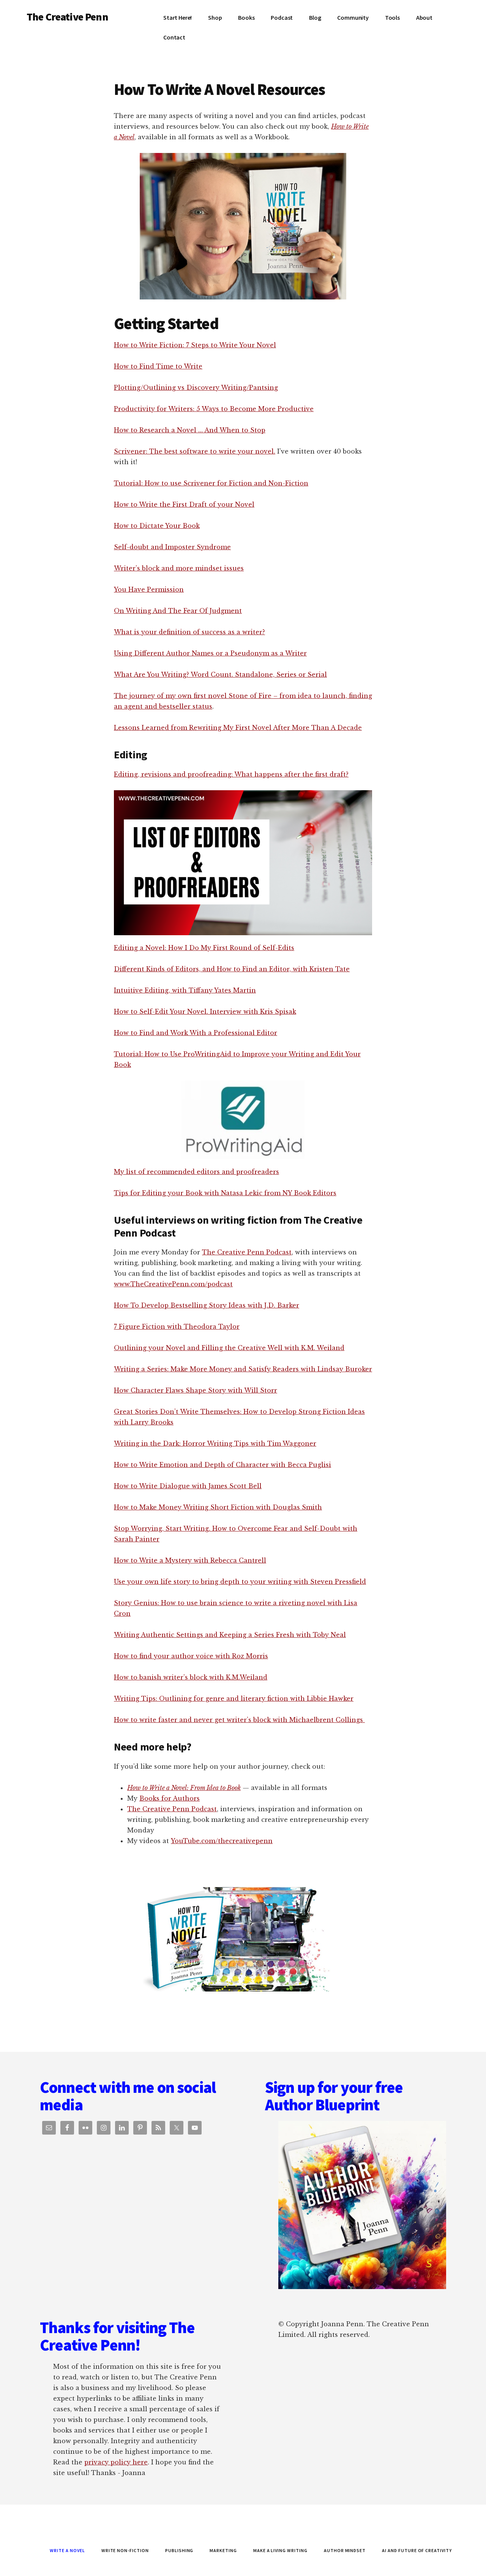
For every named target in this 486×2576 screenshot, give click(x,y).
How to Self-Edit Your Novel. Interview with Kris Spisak (205, 1011)
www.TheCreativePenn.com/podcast (173, 1284)
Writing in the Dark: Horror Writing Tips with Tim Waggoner (215, 1443)
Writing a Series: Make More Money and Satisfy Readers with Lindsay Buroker (243, 1369)
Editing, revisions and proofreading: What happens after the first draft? (231, 774)
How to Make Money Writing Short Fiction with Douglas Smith (218, 1507)
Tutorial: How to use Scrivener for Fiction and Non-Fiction (211, 483)
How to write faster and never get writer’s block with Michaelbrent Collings (239, 1720)
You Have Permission (149, 589)
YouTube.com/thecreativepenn (222, 1841)
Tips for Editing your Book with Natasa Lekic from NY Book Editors (225, 1193)
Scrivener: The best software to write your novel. (195, 451)
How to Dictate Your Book (157, 526)
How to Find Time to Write (158, 366)
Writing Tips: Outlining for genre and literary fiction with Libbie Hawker (234, 1698)
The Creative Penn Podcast (247, 1252)
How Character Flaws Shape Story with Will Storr (196, 1390)
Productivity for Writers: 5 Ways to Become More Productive (214, 409)
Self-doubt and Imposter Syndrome (172, 547)
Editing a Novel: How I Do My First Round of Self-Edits (204, 948)
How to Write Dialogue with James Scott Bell (188, 1486)
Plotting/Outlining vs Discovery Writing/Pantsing (196, 388)
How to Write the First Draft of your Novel (184, 504)
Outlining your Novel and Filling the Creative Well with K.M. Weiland (229, 1348)
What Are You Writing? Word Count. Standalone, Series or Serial (220, 674)
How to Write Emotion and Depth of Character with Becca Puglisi (222, 1465)
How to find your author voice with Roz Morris (191, 1656)
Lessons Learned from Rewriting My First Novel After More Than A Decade (238, 728)
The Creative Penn (67, 17)
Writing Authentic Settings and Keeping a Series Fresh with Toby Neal (230, 1635)
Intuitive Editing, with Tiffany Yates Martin (185, 990)
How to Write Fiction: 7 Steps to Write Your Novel (195, 345)
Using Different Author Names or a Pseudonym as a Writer (210, 653)
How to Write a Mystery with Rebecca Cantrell (190, 1560)
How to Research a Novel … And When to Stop (190, 430)
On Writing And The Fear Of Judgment (178, 611)
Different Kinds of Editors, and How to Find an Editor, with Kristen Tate (232, 969)
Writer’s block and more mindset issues (179, 568)
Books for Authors (170, 1798)
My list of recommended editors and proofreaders (196, 1172)
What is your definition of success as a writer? (189, 632)
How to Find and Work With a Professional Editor (196, 1033)
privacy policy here (116, 2462)
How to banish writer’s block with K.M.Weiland (191, 1677)
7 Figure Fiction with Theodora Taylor (177, 1327)
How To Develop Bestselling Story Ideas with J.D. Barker (207, 1305)
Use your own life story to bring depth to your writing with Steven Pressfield (240, 1582)
